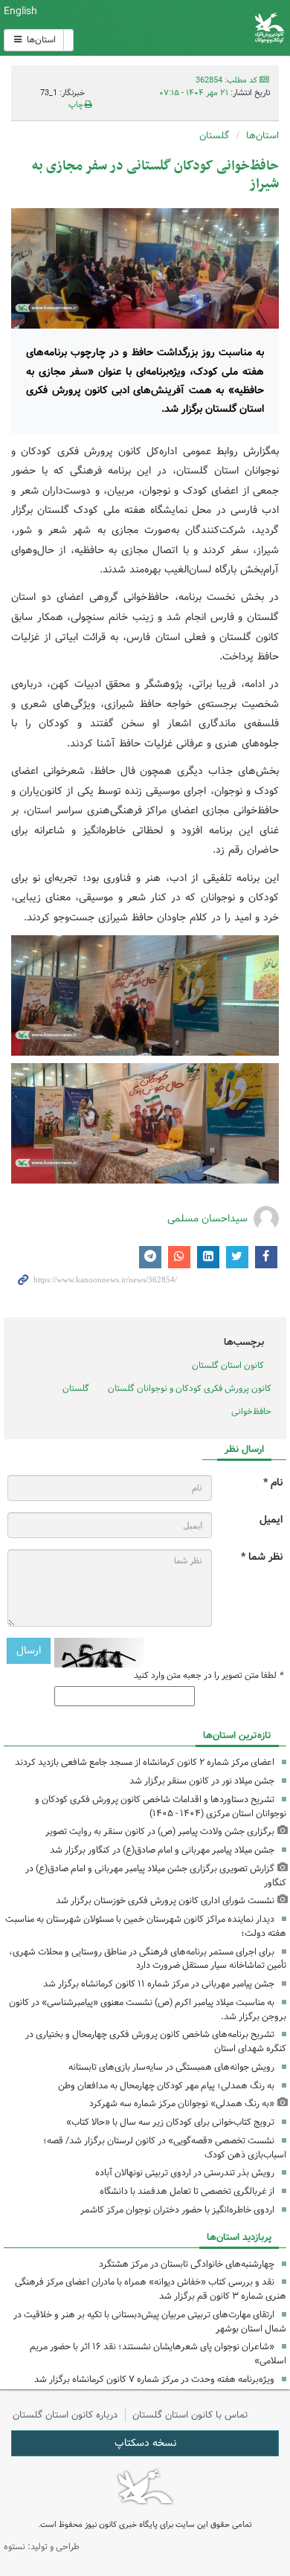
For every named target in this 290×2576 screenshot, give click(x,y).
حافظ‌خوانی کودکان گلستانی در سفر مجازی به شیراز (155, 175)
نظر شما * (262, 1557)
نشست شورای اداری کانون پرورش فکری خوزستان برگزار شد (165, 1901)
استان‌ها (40, 40)
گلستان (214, 136)
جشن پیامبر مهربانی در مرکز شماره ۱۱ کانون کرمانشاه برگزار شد (159, 1984)
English (20, 11)
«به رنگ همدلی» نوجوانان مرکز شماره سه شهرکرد (182, 2104)
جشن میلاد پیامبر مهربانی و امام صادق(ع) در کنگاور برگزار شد (162, 1850)
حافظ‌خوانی (251, 1411)
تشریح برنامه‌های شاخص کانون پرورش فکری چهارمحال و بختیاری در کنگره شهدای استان (156, 2041)
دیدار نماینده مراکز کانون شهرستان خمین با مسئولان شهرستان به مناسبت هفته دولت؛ (146, 1926)
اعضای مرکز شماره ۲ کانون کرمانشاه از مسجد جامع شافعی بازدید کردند (145, 1762)
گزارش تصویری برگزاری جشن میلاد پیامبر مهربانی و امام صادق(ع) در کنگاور (156, 1876)
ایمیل (271, 1520)
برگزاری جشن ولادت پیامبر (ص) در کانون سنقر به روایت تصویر (160, 1831)
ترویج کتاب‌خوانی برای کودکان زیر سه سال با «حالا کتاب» (170, 2122)
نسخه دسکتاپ (145, 2443)
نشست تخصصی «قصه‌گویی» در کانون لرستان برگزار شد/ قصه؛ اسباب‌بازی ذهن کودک (165, 2148)
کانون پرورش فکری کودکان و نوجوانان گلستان (190, 1388)
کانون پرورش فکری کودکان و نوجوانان (193, 28)
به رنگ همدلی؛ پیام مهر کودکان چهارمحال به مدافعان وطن (166, 2086)
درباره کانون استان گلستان (65, 2415)
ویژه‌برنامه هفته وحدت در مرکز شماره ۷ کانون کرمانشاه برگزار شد (154, 2379)
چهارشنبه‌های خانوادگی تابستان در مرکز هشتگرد (187, 2264)
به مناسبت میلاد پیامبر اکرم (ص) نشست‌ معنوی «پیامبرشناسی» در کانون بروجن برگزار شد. (148, 2010)
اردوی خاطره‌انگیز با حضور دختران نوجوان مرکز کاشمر (177, 2210)
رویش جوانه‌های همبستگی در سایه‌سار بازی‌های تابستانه (171, 2067)
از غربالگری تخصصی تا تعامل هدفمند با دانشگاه (187, 2191)
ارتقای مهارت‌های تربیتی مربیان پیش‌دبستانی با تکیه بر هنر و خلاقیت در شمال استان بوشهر (150, 2322)
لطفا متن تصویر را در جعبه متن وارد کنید (208, 1676)
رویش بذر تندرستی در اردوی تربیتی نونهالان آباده (185, 2173)
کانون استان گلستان (228, 1365)
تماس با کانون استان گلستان (190, 2415)
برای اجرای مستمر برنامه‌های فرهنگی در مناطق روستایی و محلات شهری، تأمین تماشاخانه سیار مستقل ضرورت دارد (148, 1959)
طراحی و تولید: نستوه (42, 2547)
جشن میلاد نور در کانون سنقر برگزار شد (202, 1781)
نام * (273, 1483)
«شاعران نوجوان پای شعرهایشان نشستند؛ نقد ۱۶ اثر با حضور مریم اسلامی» (158, 2354)
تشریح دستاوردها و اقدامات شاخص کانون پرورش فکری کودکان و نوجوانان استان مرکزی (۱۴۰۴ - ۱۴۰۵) (161, 1807)
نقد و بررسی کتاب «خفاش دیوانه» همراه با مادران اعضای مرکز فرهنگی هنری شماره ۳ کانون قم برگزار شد (151, 2289)
